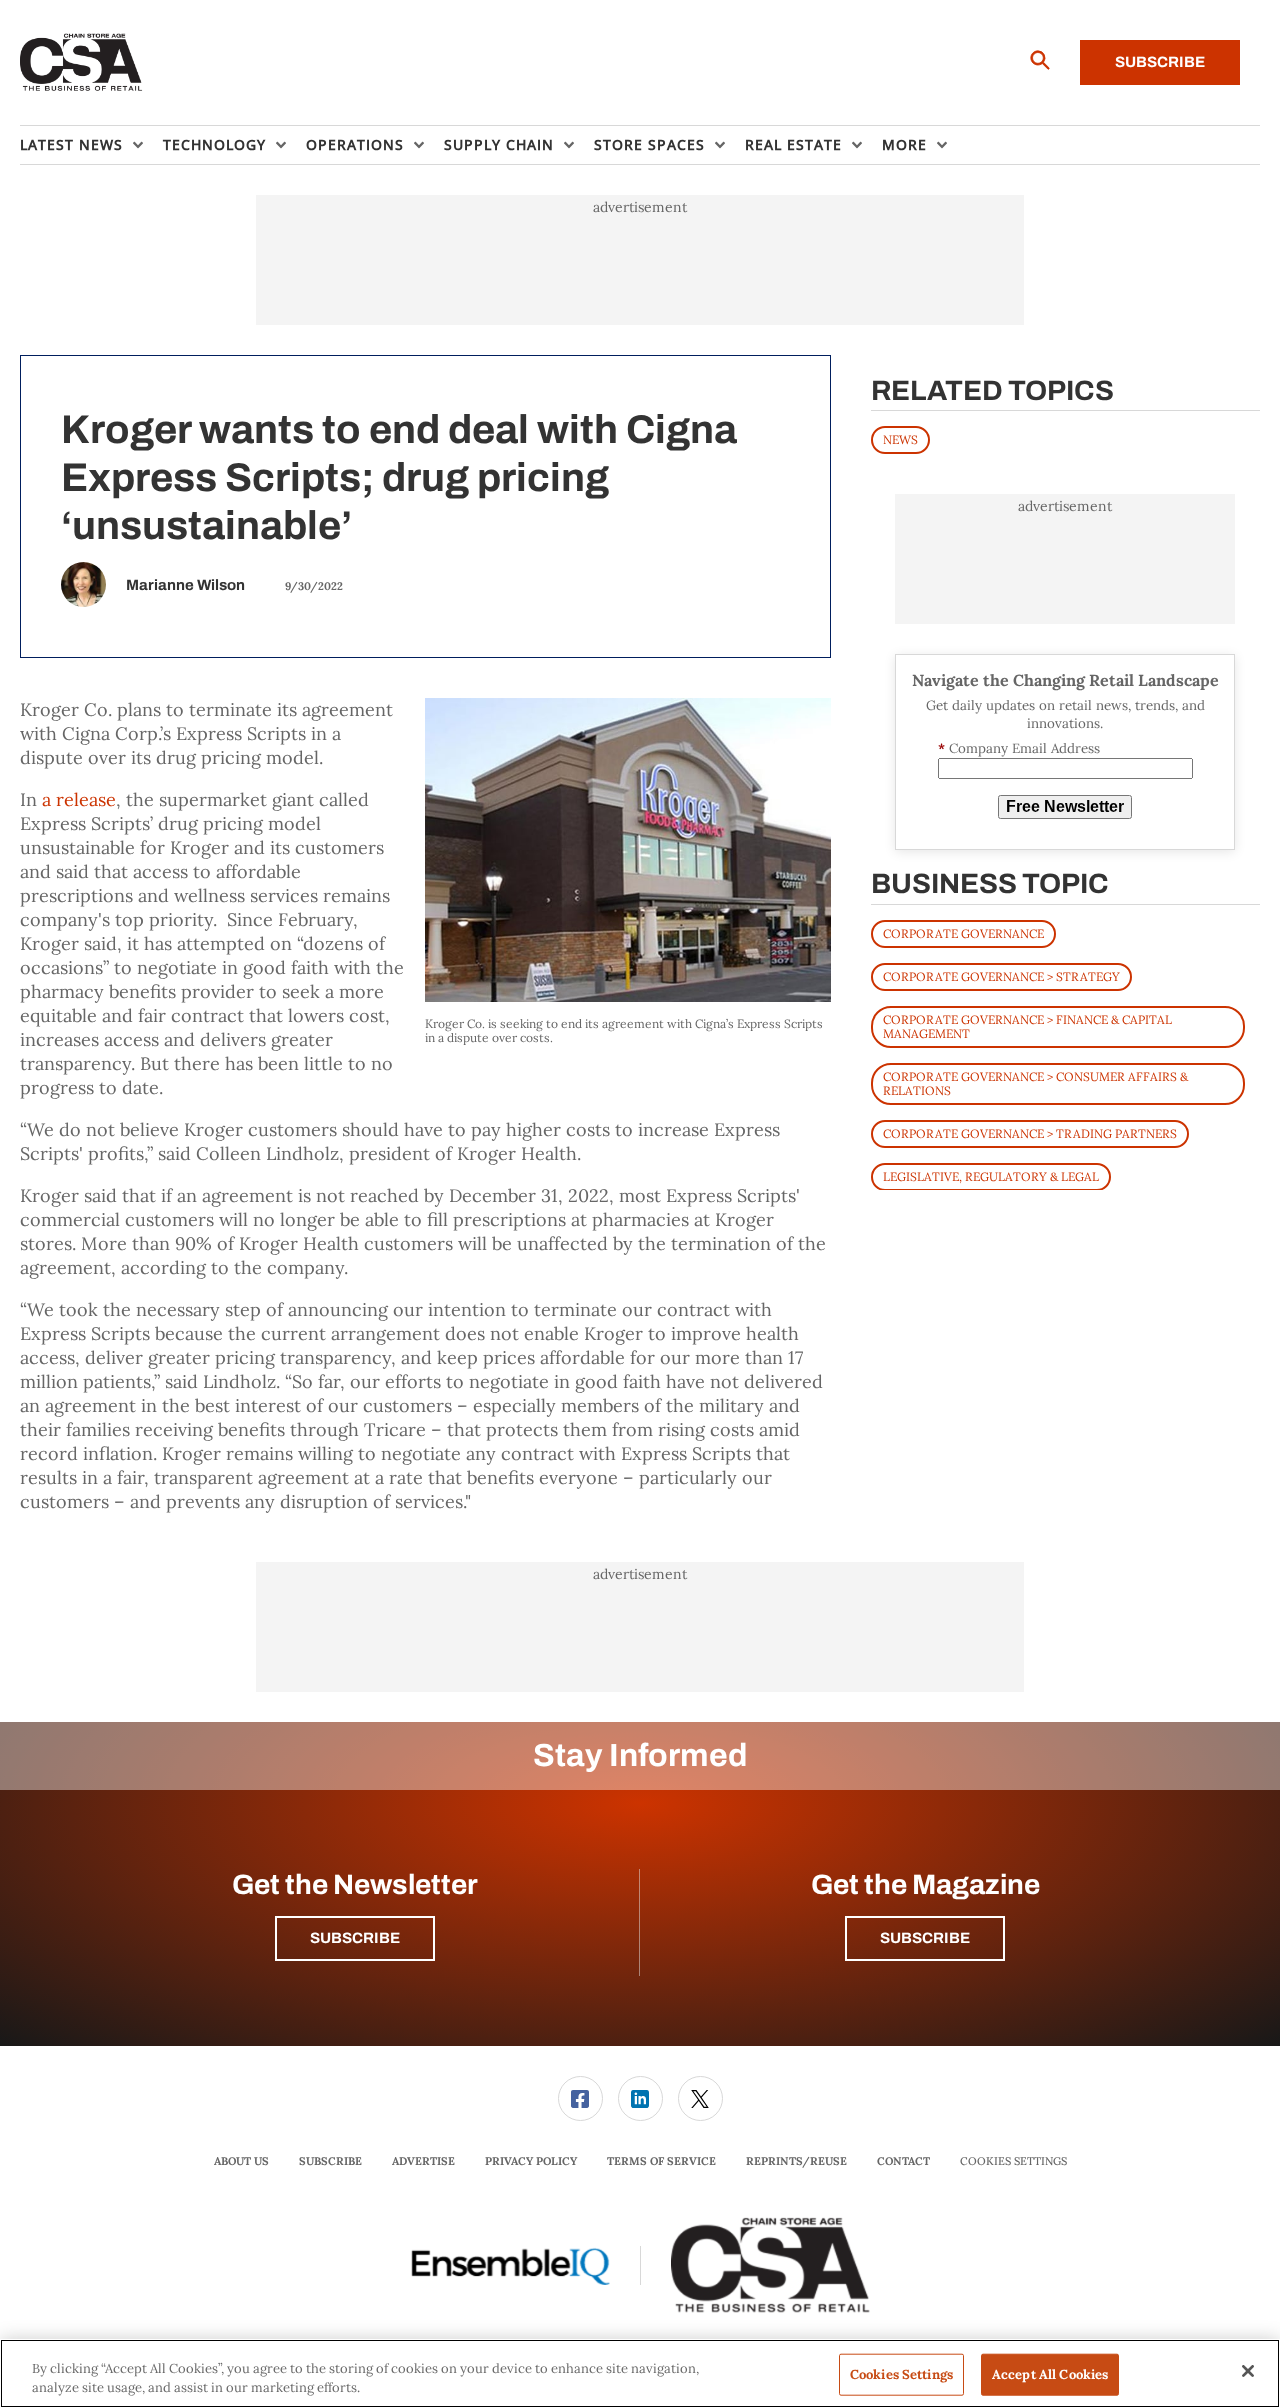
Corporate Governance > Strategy (1001, 975)
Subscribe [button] (355, 1938)
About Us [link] (241, 2161)
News (900, 439)
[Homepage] (81, 63)
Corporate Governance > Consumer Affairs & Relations (1035, 1082)
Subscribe (1160, 62)
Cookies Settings (1013, 2161)
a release (79, 799)
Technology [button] (214, 144)
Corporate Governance (963, 932)
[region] (640, 2373)
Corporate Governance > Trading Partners (1030, 1132)
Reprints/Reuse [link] (796, 2161)
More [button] (904, 144)
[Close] (1248, 2371)
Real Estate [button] (793, 144)
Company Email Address (1019, 748)
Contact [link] (903, 2161)
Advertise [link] (423, 2161)
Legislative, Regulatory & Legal (991, 1175)
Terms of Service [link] (661, 2161)
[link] (580, 2098)
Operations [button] (355, 144)
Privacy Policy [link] (531, 2161)
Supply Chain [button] (499, 144)
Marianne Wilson (185, 585)
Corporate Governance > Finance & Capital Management (1027, 1025)
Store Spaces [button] (649, 144)
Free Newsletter (1065, 806)
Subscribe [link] (330, 2161)
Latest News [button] (71, 144)
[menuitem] (91, 145)
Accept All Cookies (1050, 2374)
